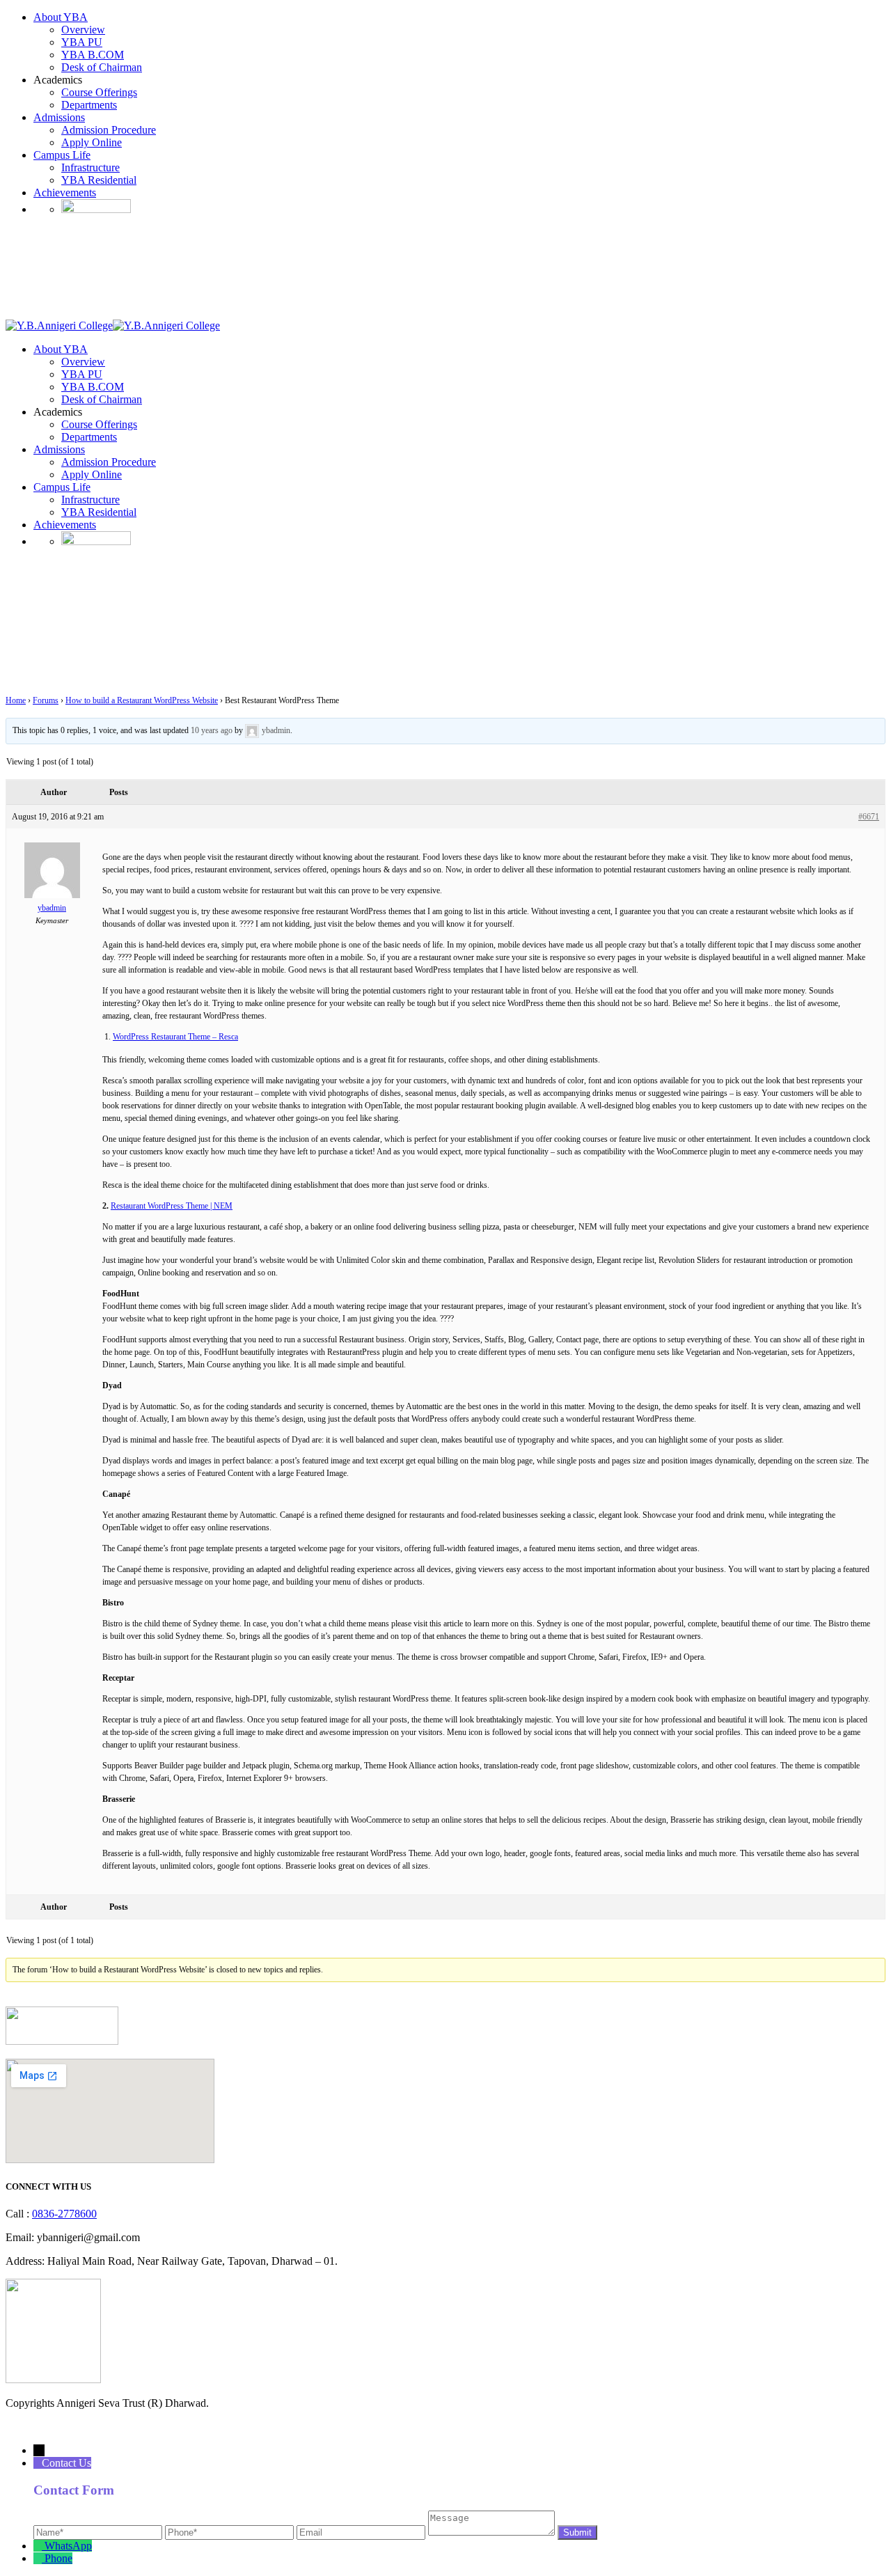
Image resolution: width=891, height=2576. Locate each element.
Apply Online (92, 142)
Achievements (65, 193)
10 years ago (212, 730)
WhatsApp (68, 2546)
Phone (58, 2558)
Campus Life (62, 155)
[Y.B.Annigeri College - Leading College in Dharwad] (59, 325)
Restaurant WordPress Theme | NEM (172, 1206)
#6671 (869, 817)
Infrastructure (90, 167)
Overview (83, 30)
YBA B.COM (93, 55)
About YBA (61, 17)
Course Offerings (99, 92)
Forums (46, 700)
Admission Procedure (109, 130)
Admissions (59, 117)
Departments (89, 105)
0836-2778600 (64, 2214)
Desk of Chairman (102, 67)
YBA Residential (99, 180)
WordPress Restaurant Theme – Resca (175, 1037)
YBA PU (82, 42)
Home (16, 700)
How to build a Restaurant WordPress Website (142, 700)
